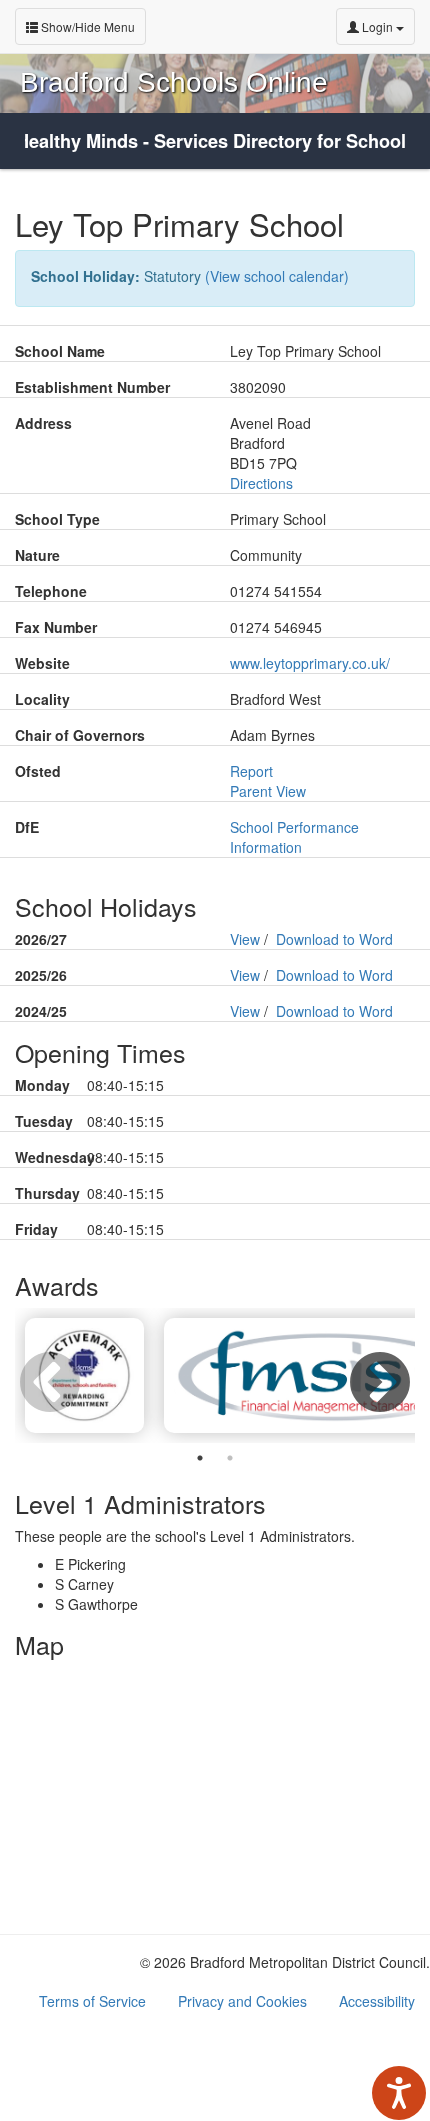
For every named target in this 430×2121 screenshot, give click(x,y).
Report (251, 771)
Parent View (268, 791)
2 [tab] (230, 1458)
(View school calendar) (277, 276)
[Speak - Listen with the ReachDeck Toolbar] (399, 2093)
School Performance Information (294, 837)
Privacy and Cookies (242, 2001)
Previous (40, 1375)
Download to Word (334, 939)
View (245, 939)
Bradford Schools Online (174, 82)
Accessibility (377, 2001)
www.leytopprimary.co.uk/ (310, 663)
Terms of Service (92, 2001)
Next (370, 1375)
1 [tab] (200, 1458)
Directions (261, 483)
